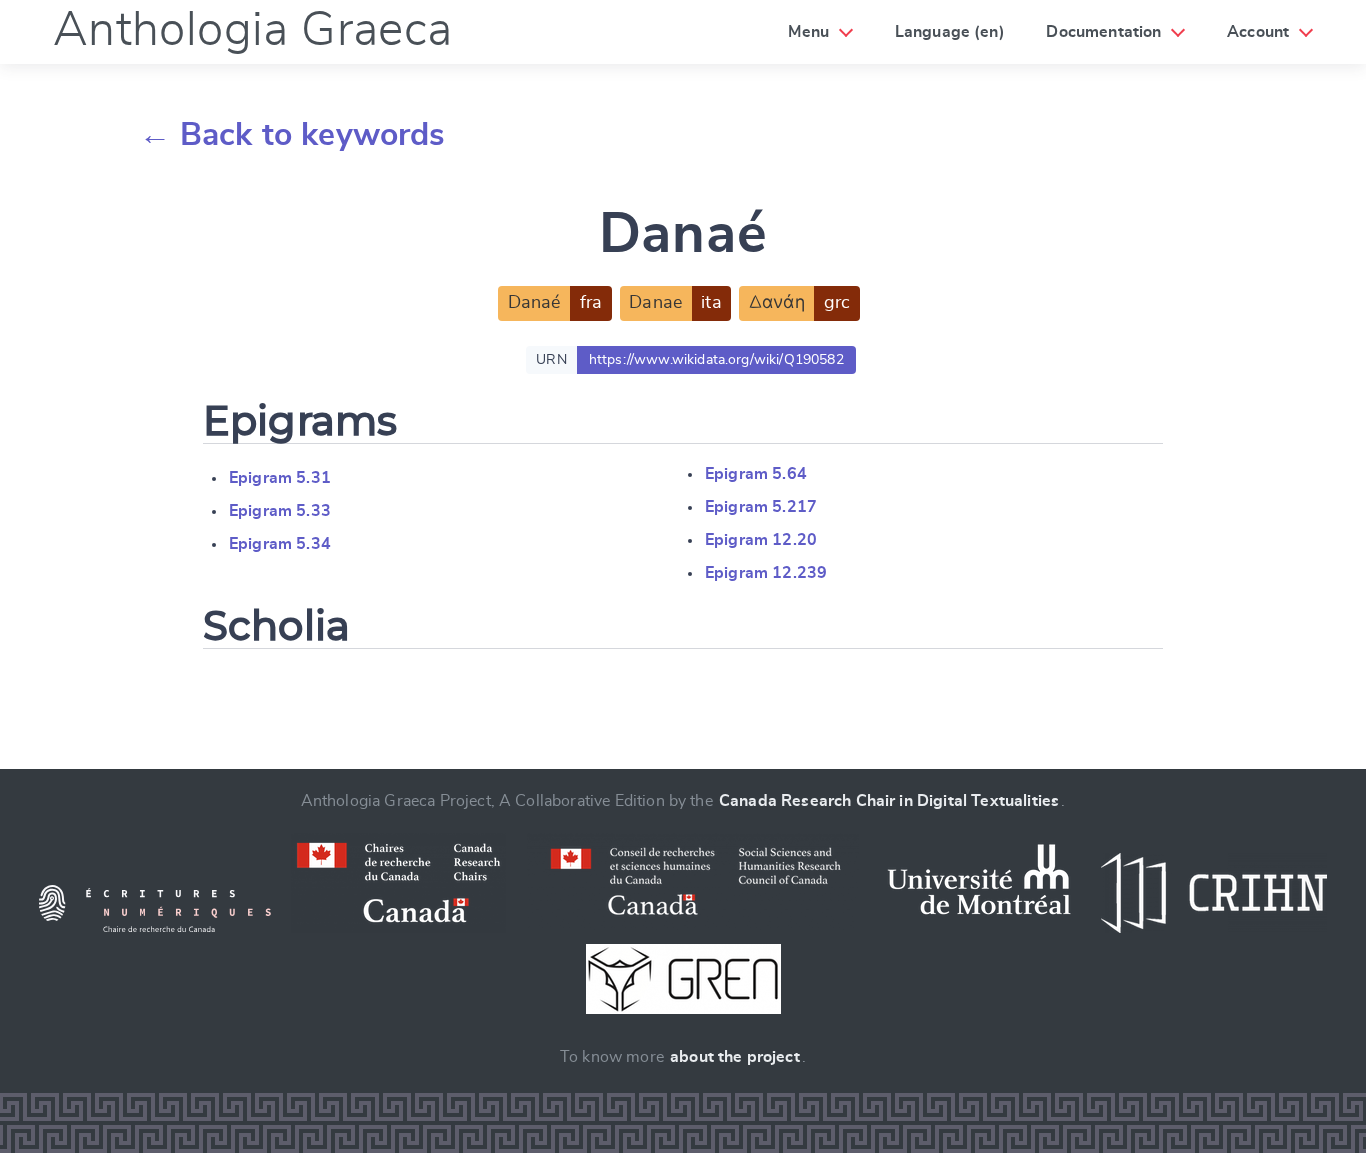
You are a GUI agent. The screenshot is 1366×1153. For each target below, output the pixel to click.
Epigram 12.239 (766, 573)
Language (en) (950, 32)
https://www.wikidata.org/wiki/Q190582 (716, 360)
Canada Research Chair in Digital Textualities (889, 801)
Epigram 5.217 (761, 507)
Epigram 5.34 (280, 544)
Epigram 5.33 (280, 511)
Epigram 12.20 (761, 540)
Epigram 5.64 (756, 474)
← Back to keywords (292, 135)
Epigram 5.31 (280, 478)
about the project (735, 1057)
